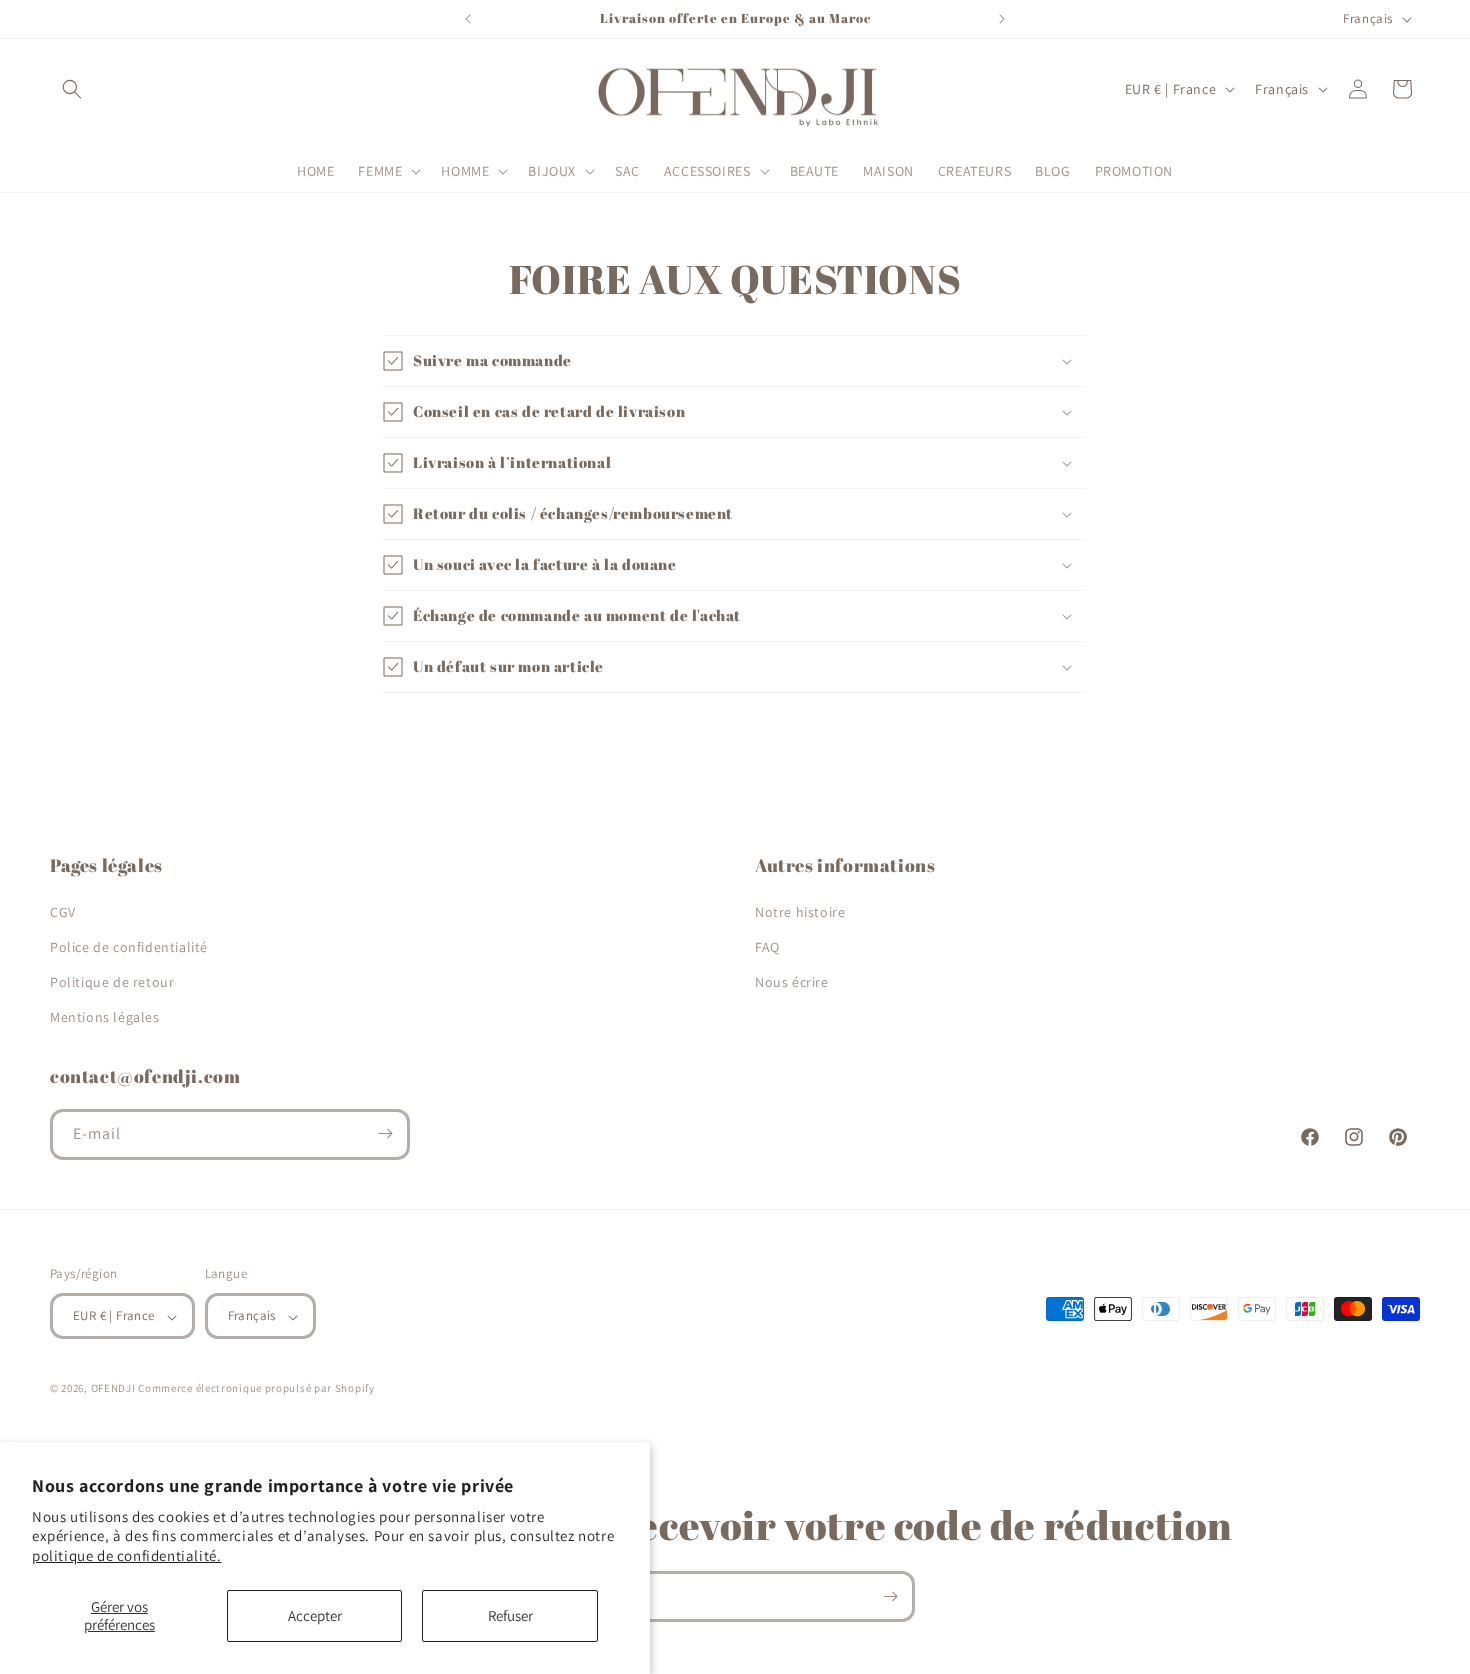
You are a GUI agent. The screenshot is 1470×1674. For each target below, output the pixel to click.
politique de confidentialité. (126, 1555)
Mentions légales (105, 1017)
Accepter (315, 1615)
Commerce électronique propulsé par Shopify (256, 1389)
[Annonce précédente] (468, 19)
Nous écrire (792, 981)
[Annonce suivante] (1002, 19)
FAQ (767, 946)
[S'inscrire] (385, 1133)
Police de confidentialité (129, 946)
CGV (63, 911)
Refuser (510, 1615)
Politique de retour (112, 981)
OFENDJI (113, 1389)
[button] (72, 89)
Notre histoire (800, 911)
